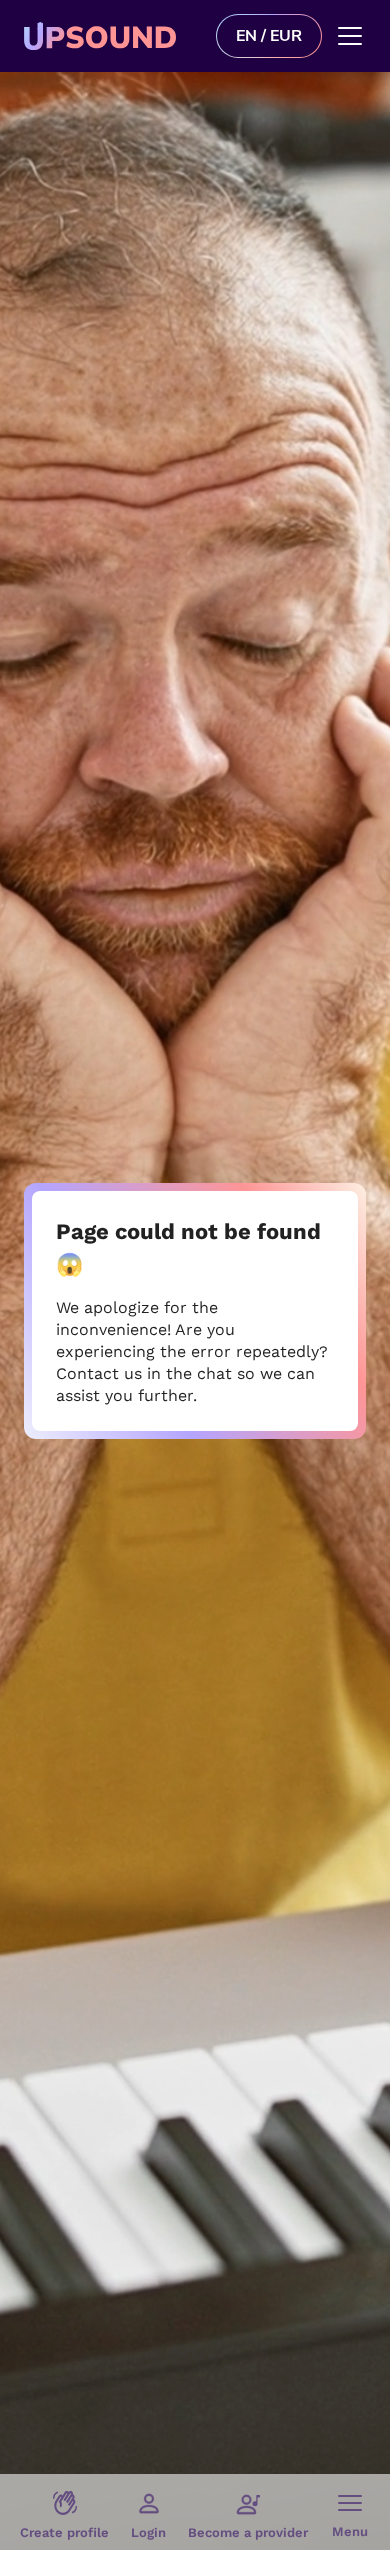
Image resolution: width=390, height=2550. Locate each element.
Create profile (64, 2532)
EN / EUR (269, 36)
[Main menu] (350, 36)
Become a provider (248, 2532)
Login (148, 2532)
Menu (350, 2531)
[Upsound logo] (111, 36)
